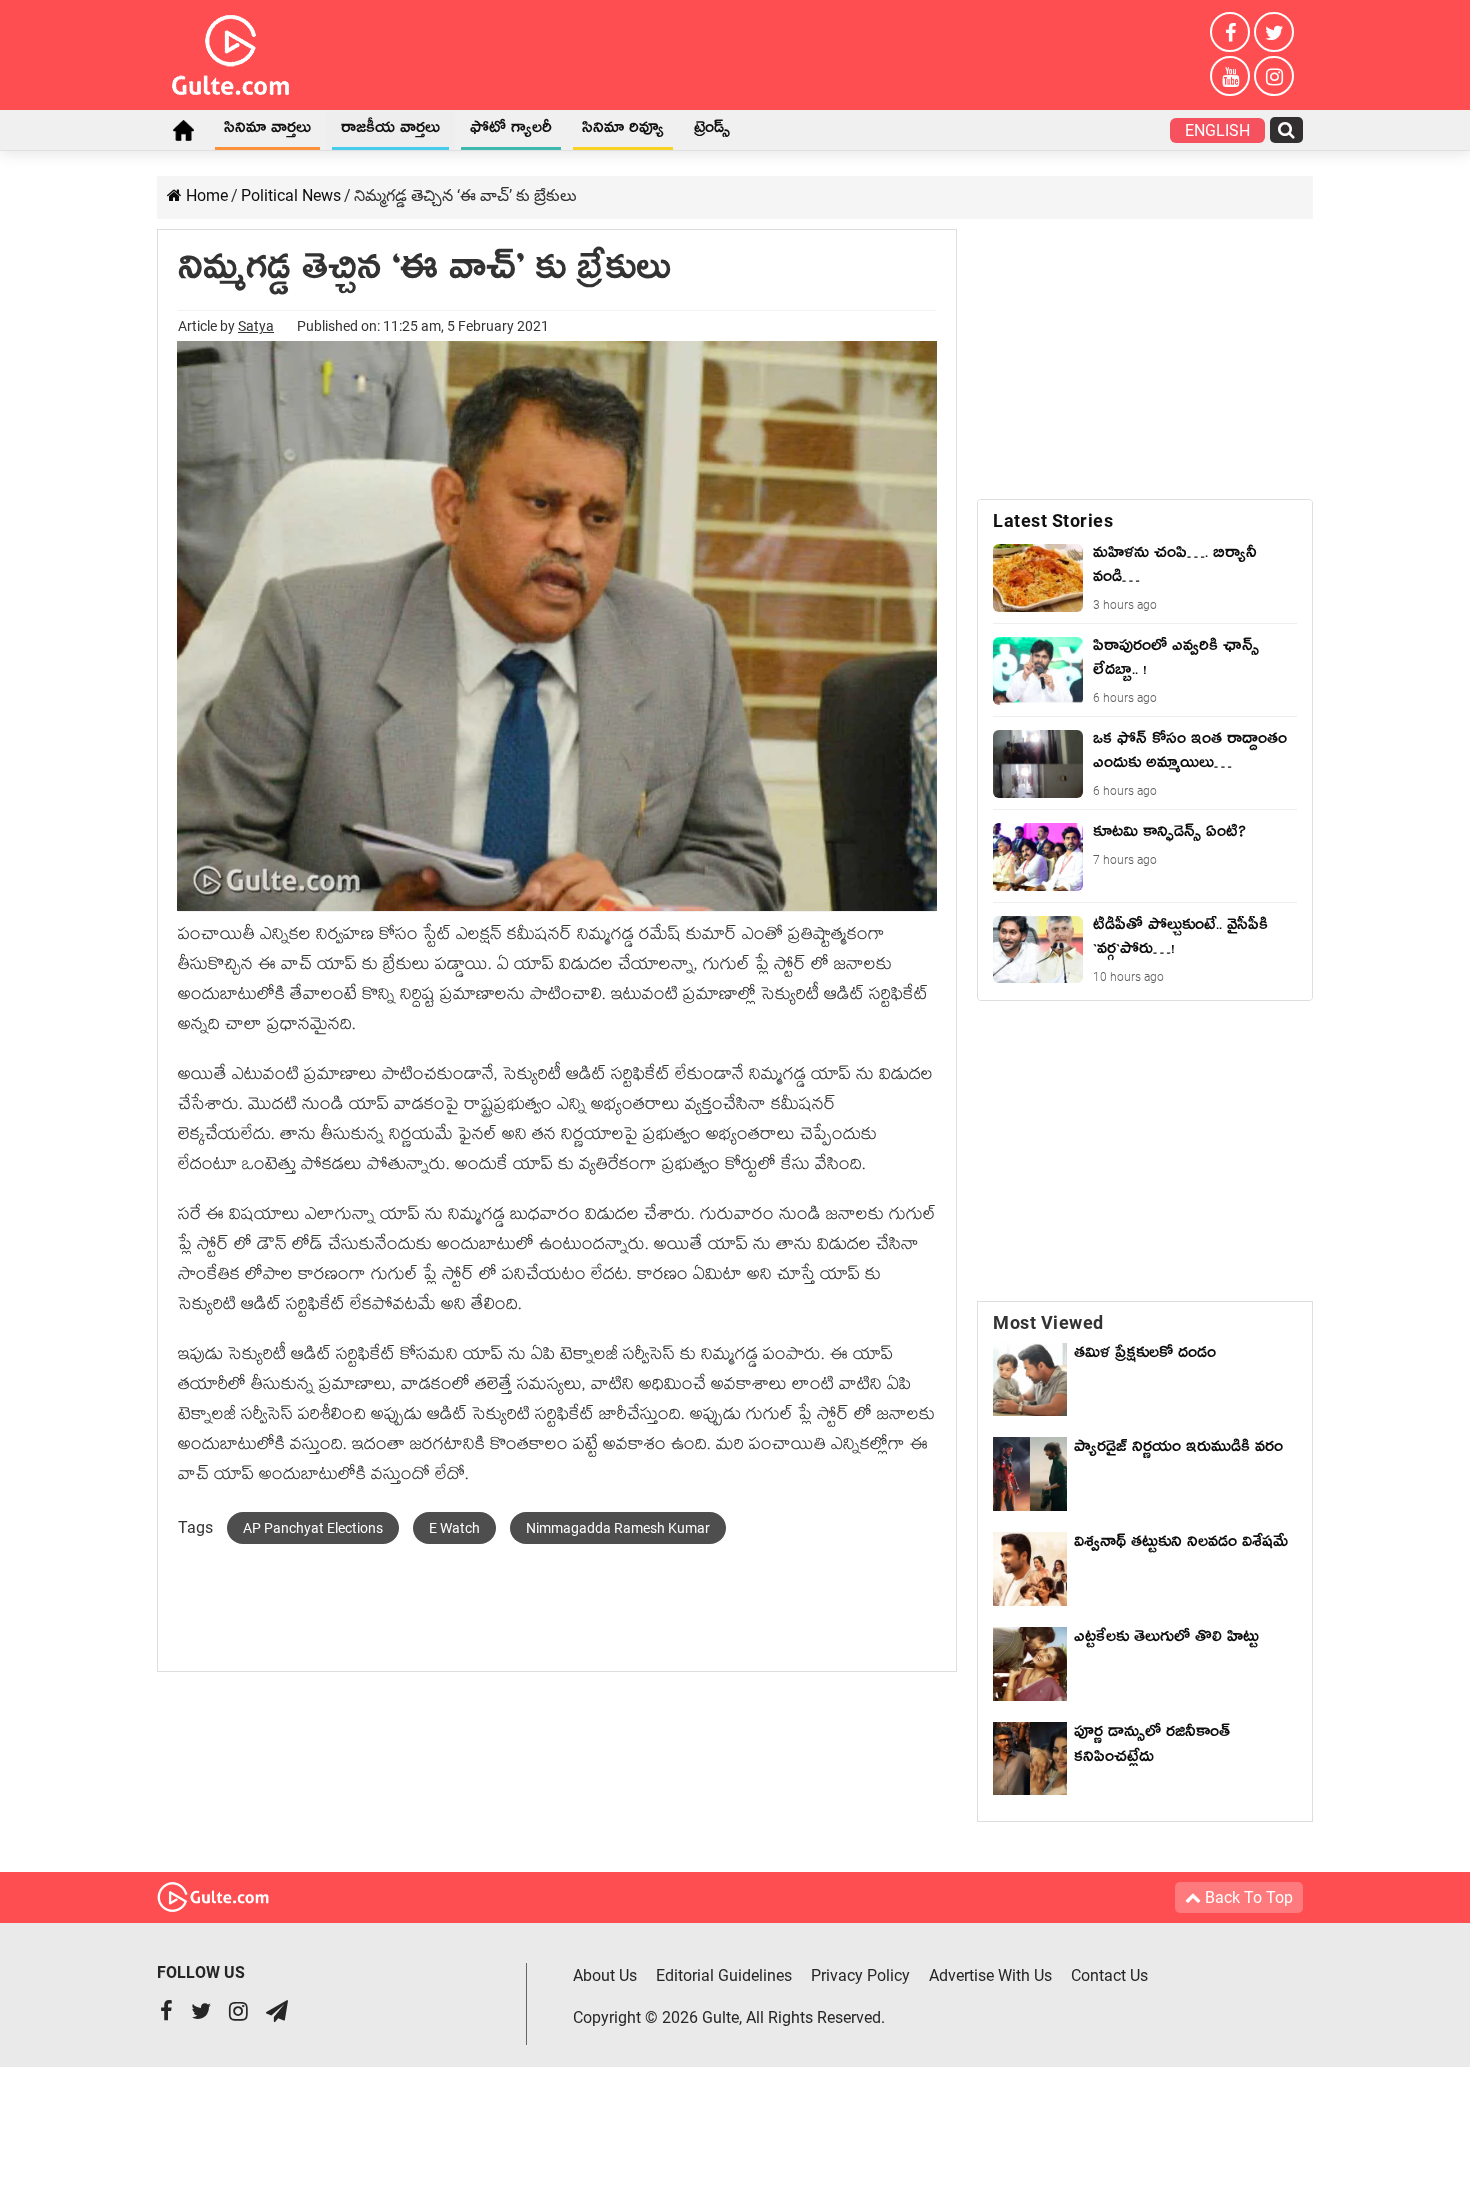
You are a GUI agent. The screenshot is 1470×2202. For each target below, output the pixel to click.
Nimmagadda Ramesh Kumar (618, 1528)
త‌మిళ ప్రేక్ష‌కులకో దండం (1145, 1356)
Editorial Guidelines (724, 1975)
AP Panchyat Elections (313, 1528)
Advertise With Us (990, 1975)
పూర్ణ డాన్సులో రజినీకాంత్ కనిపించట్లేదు (1152, 1747)
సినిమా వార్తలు (267, 131)
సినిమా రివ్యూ (623, 131)
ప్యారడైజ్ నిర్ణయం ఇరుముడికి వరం (1178, 1450)
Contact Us (1109, 1975)
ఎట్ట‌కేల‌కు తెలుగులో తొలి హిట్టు (1166, 1640)
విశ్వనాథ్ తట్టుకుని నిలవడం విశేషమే (1181, 1557)
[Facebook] (1230, 32)
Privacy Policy (860, 1975)
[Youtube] (1230, 76)
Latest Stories (1053, 520)
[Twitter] (1274, 32)
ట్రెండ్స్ (712, 131)
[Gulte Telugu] (230, 51)
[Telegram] (277, 2013)
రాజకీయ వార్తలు (390, 131)
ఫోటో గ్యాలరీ (511, 131)
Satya (256, 326)
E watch (454, 1528)
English (1217, 130)
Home (183, 130)
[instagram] (1274, 76)
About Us (605, 1975)
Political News (291, 195)
